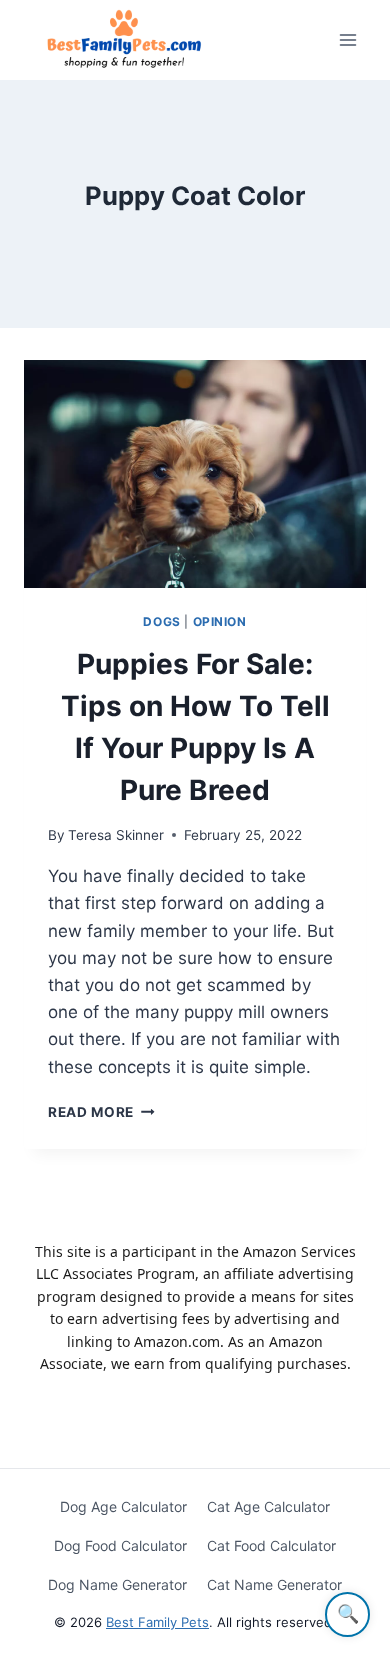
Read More (101, 1112)
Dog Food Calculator (120, 1545)
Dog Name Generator (117, 1584)
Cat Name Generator (274, 1584)
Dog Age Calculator (123, 1506)
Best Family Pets (157, 1622)
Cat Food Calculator (271, 1545)
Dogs (161, 621)
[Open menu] (347, 39)
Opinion (220, 621)
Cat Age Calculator (268, 1506)
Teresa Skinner (116, 835)
